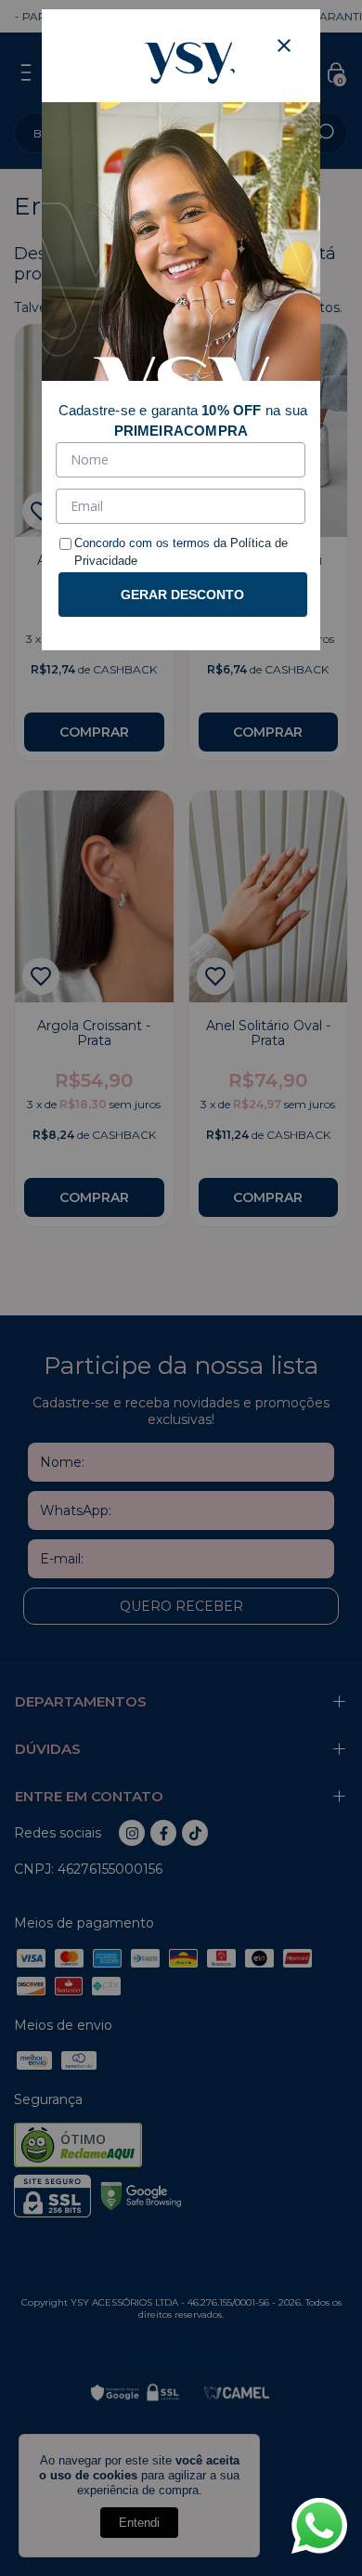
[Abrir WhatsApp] (319, 2526)
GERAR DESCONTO (182, 595)
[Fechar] (284, 46)
